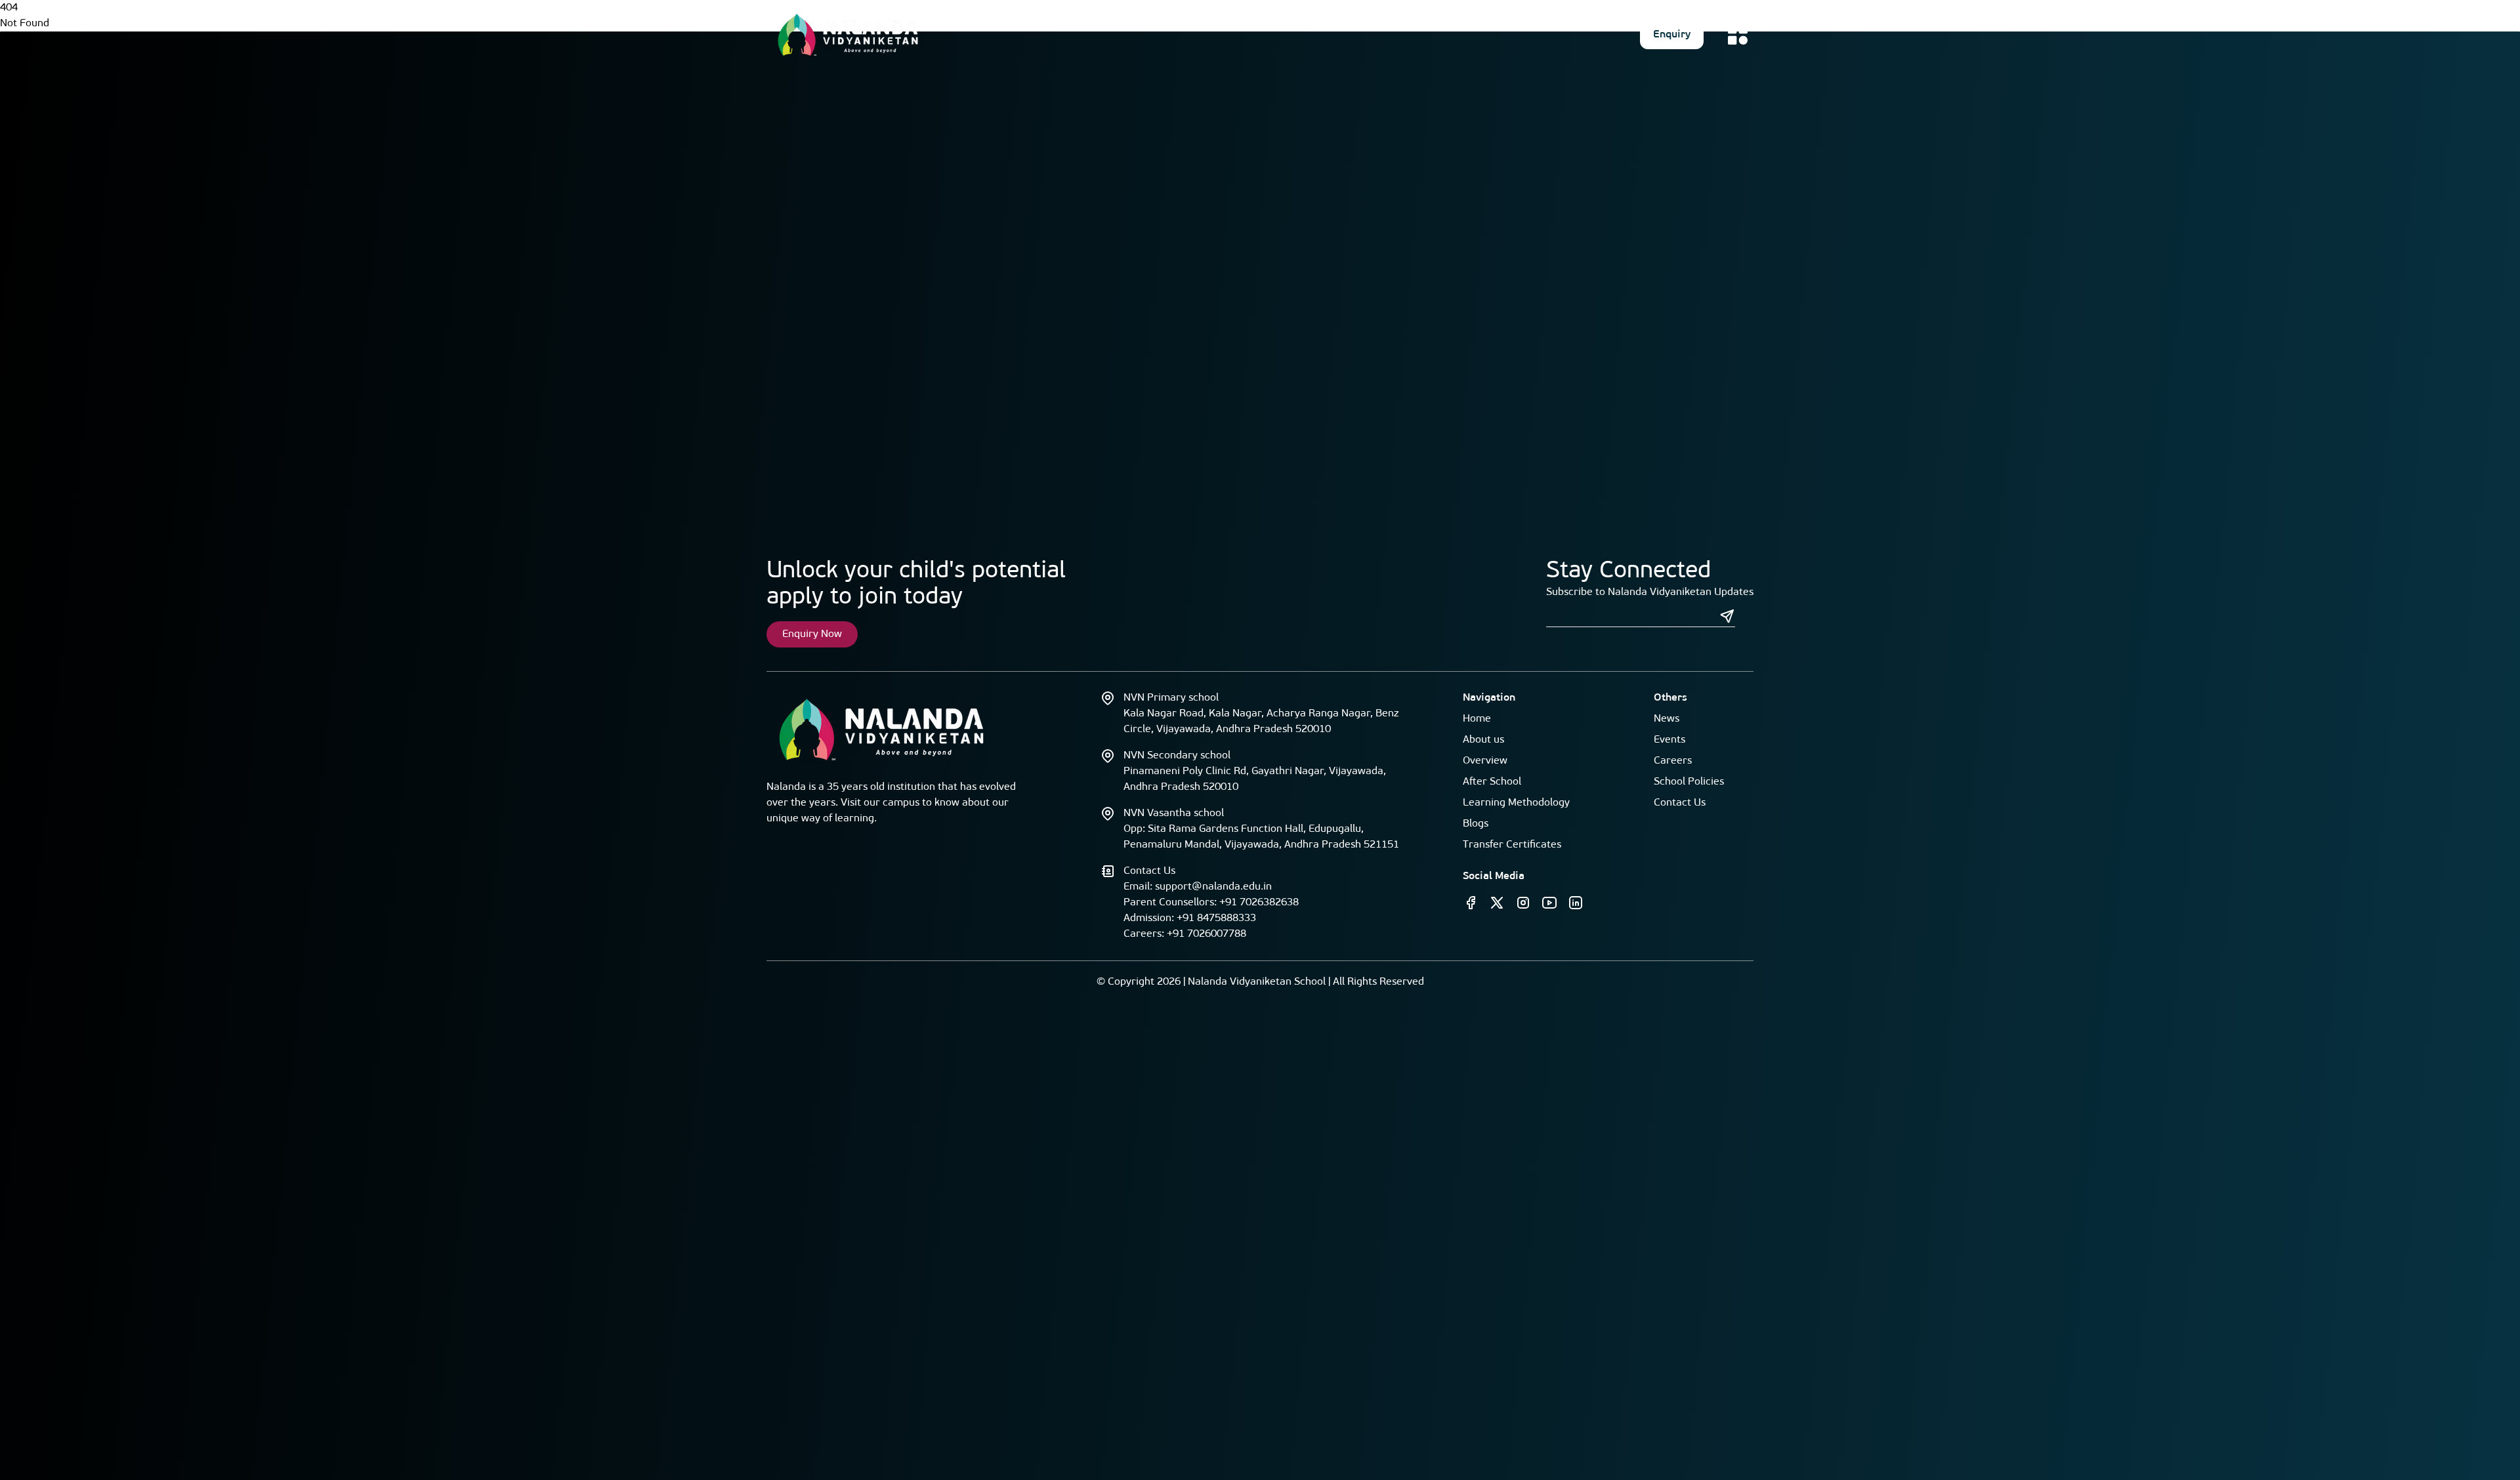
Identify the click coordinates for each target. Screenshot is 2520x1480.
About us (1483, 740)
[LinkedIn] (1576, 903)
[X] (1497, 903)
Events (1669, 740)
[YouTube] (1549, 903)
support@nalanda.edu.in (1213, 887)
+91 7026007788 (1207, 934)
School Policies (1689, 782)
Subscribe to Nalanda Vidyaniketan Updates (1650, 592)
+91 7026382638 (1259, 903)
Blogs (1476, 824)
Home (1477, 719)
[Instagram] (1523, 903)
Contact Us (1680, 803)
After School (1492, 782)
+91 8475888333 (1216, 918)
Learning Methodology (1516, 803)
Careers (1673, 761)
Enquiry (1672, 35)
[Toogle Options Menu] (1738, 35)
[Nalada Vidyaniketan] (848, 35)
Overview (1485, 761)
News (1667, 719)
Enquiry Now (812, 634)
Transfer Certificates (1512, 845)
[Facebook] (1471, 903)
